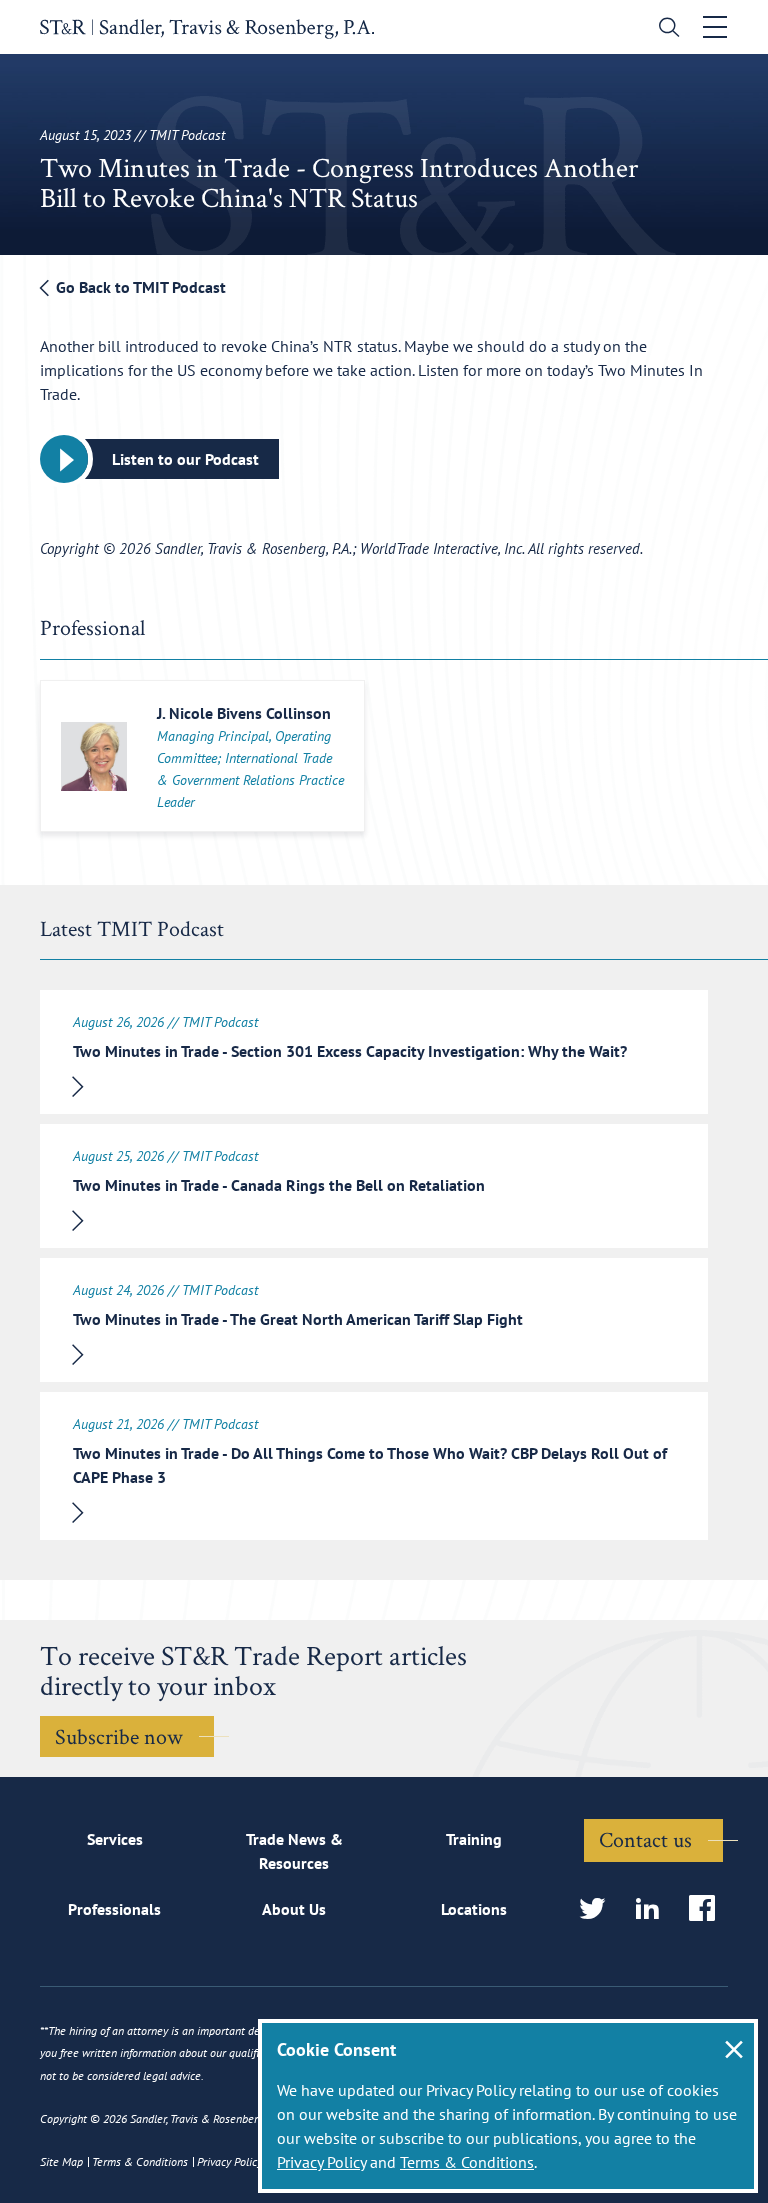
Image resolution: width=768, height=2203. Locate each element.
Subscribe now (119, 1736)
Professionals (114, 1909)
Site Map (61, 2161)
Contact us (645, 1839)
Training (474, 1839)
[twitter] (598, 1909)
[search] (664, 29)
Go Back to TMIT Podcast (139, 287)
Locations (474, 1909)
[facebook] (708, 1909)
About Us (294, 1909)
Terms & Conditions (467, 2162)
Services (115, 1839)
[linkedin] (653, 1909)
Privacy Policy (321, 2162)
